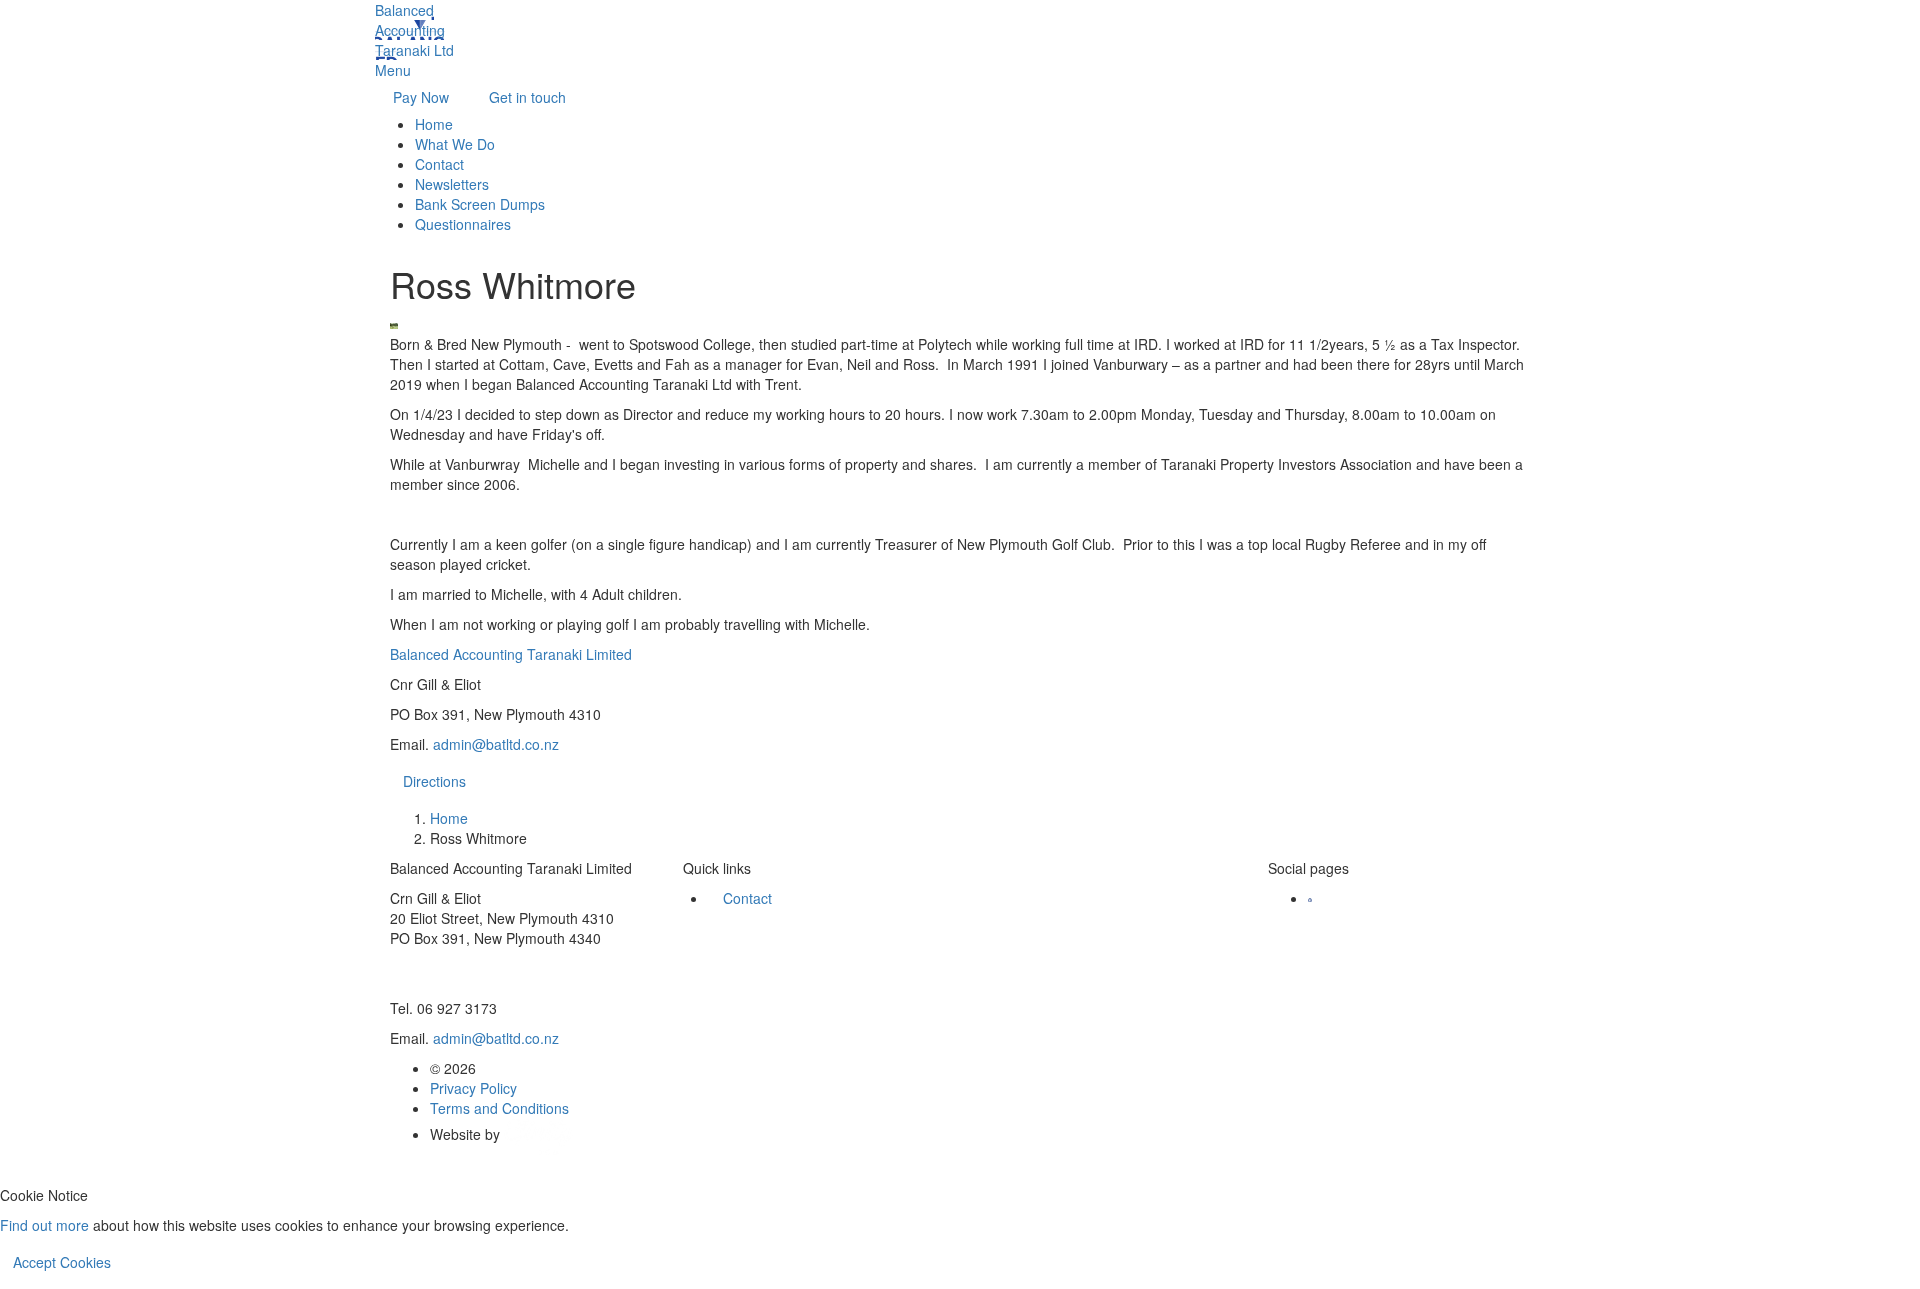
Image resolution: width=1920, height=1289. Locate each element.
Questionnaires (463, 224)
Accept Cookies (62, 1262)
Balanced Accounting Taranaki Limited (511, 654)
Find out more (44, 1225)
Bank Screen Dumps (480, 204)
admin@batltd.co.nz (496, 744)
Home (434, 124)
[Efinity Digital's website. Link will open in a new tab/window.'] (539, 1134)
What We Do (455, 144)
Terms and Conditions (499, 1108)
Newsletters (452, 184)
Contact (439, 164)
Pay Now (421, 97)
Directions (434, 781)
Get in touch (527, 97)
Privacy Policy (473, 1088)
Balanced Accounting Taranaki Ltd (414, 30)
